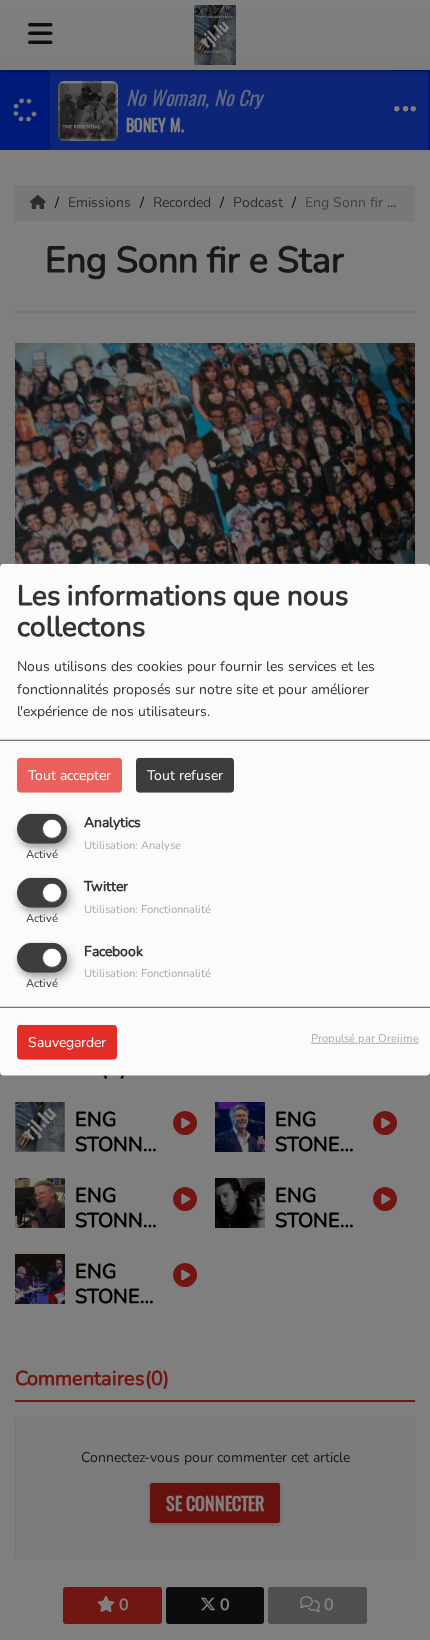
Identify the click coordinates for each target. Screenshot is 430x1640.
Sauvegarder (67, 1041)
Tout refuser (185, 775)
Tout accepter (69, 775)
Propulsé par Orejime (365, 1037)
